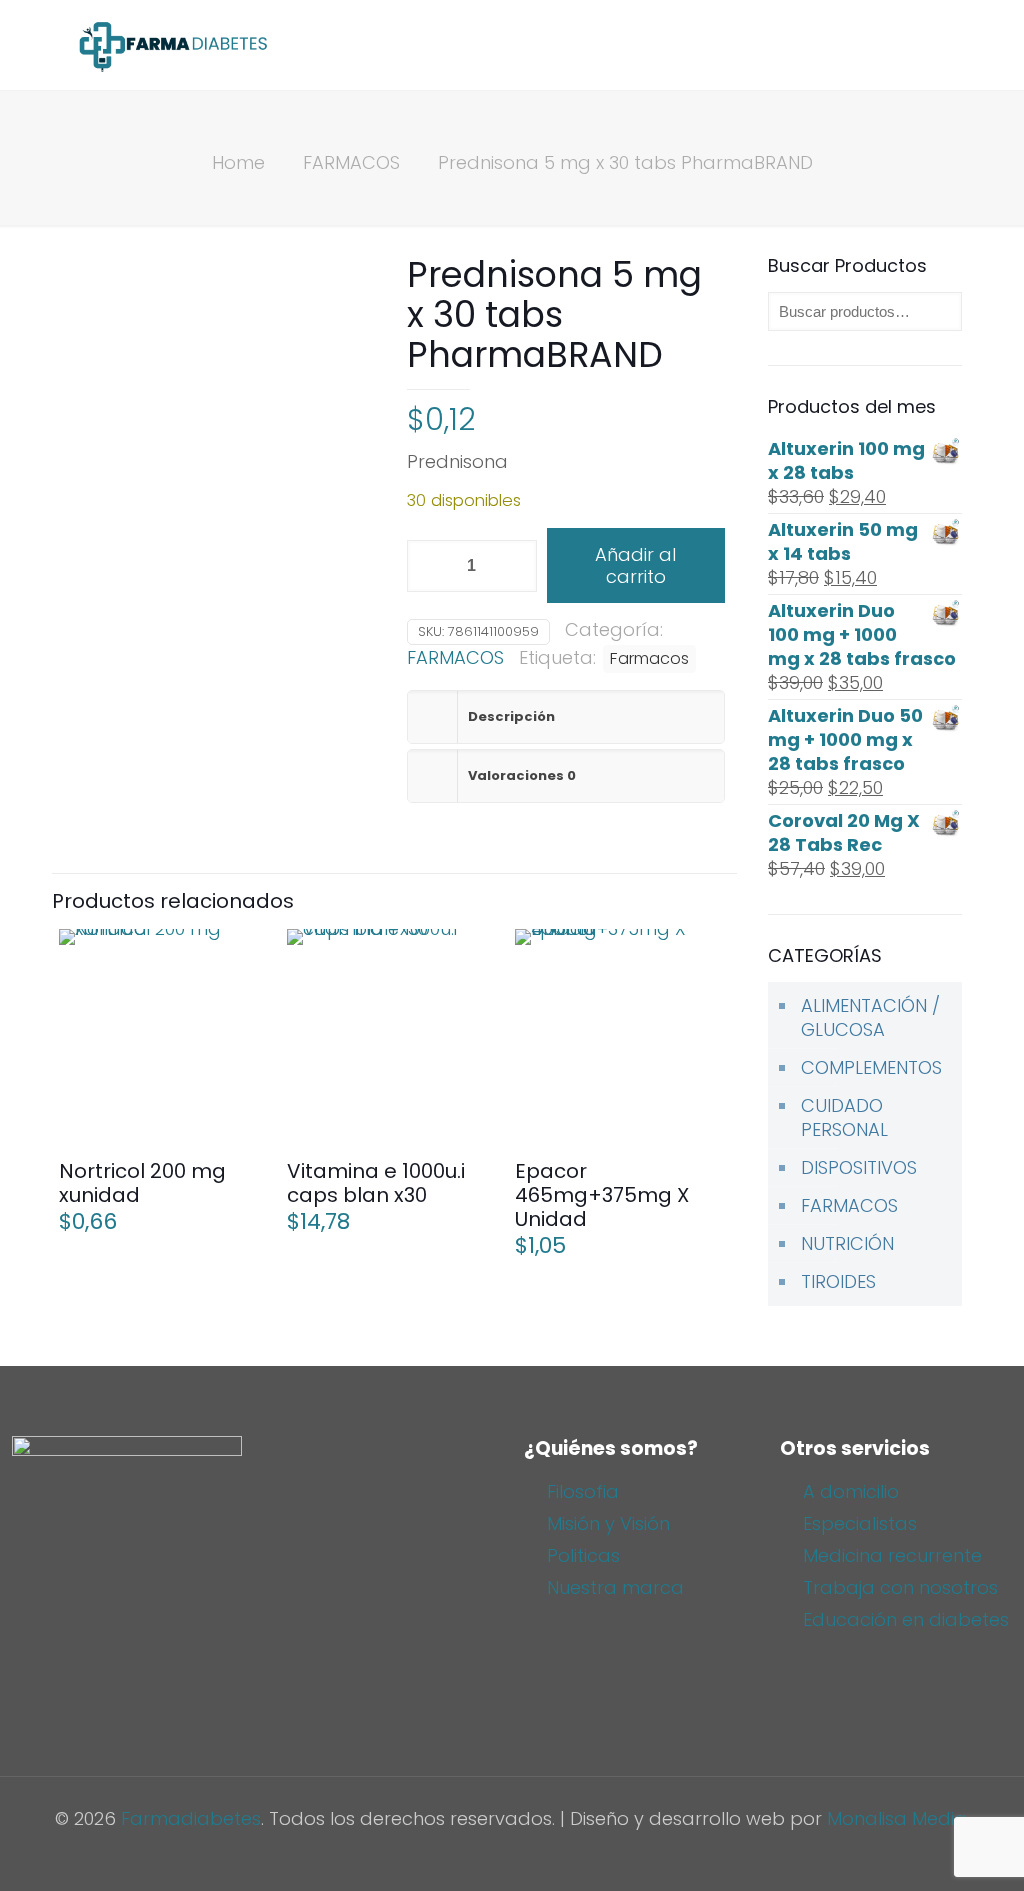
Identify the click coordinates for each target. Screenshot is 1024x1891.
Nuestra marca (615, 1587)
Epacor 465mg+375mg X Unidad (602, 1195)
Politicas (583, 1555)
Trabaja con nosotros (900, 1587)
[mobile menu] (938, 45)
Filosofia (583, 1491)
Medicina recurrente (892, 1555)
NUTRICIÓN (847, 1243)
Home (238, 162)
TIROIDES (838, 1281)
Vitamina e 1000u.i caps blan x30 (376, 1183)
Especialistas (860, 1523)
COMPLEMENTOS (871, 1067)
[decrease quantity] (429, 566)
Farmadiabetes (191, 1818)
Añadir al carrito (635, 565)
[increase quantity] (514, 566)
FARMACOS (351, 162)
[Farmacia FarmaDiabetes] (172, 45)
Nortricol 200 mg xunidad (142, 1183)
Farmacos (649, 658)
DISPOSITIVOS (859, 1167)
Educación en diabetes (906, 1619)
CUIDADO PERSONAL (844, 1117)
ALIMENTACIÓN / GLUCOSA (870, 1017)
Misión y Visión (608, 1523)
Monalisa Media (897, 1818)
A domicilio (851, 1491)
